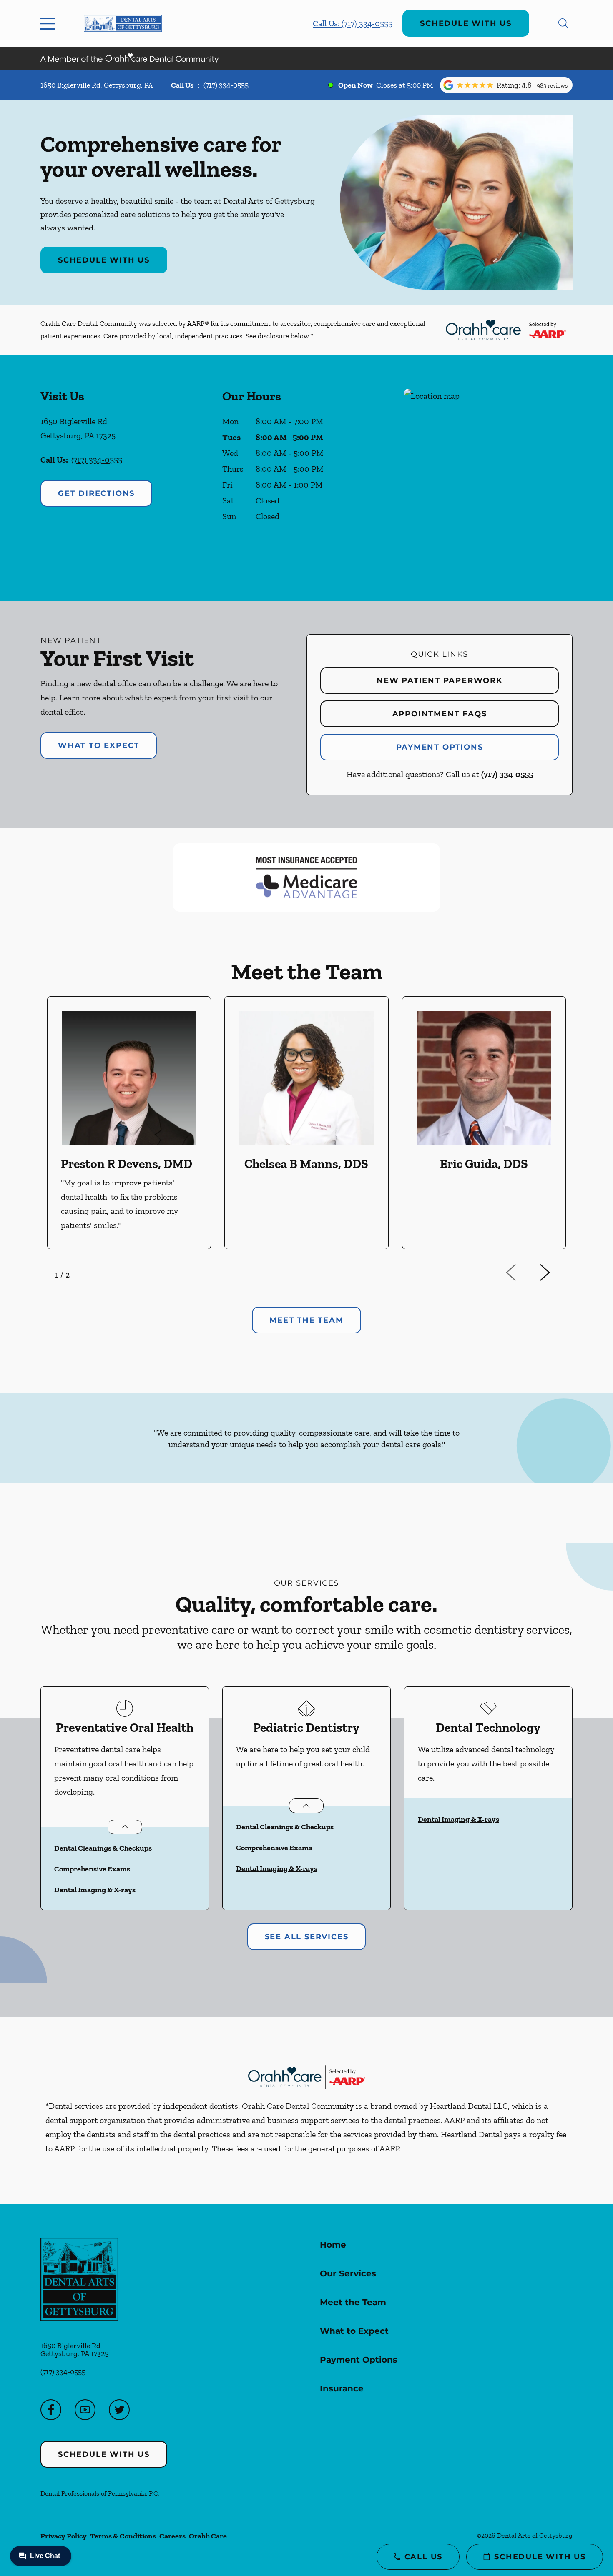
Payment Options (440, 747)
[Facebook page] (51, 2410)
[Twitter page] (119, 2410)
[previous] (523, 1273)
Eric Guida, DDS (484, 1164)
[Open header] (50, 23)
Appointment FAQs (440, 714)
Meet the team (306, 1320)
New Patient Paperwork (440, 680)
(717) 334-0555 (226, 85)
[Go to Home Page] (123, 23)
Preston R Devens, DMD (127, 1164)
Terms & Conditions (123, 2536)
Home (333, 2245)
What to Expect (99, 745)
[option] (129, 1123)
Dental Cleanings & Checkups (103, 1848)
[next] (556, 1273)
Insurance (342, 2388)
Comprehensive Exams (92, 1869)
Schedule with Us (466, 23)
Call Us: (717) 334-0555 (353, 23)
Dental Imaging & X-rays (95, 1890)
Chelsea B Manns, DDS (306, 1164)
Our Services (348, 2273)
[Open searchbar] (563, 23)
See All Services (307, 1937)
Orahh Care (208, 2536)
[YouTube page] (85, 2410)
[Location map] (488, 478)
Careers (172, 2536)
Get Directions (96, 493)
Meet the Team (353, 2302)
